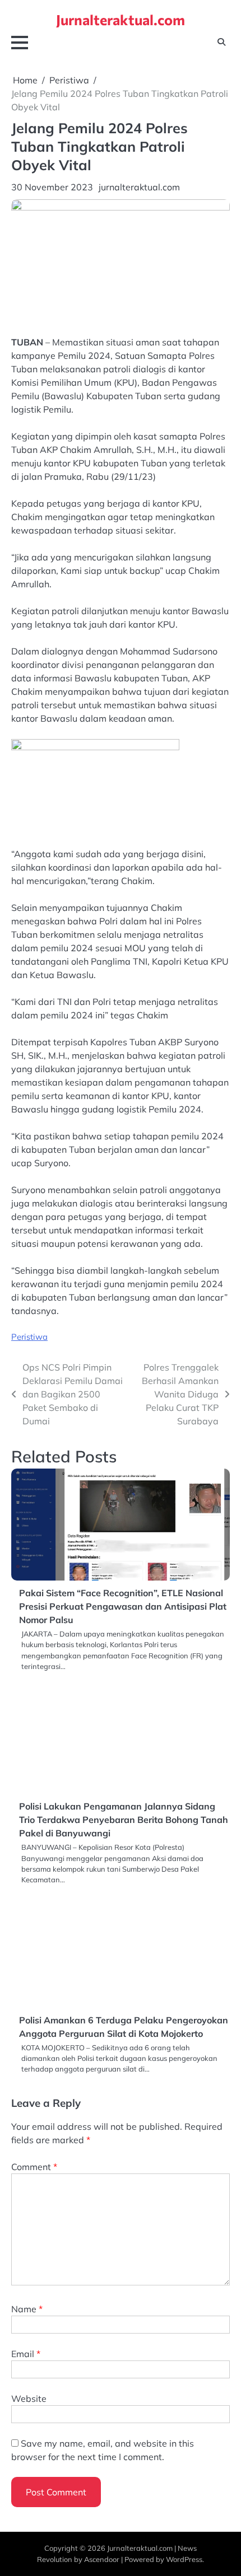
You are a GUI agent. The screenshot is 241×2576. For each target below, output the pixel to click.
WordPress (184, 2559)
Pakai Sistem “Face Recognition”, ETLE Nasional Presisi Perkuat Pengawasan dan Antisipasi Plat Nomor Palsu (123, 1606)
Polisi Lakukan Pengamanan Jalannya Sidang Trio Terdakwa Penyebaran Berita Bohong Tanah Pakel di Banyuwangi (124, 1820)
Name (27, 2309)
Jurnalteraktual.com (121, 19)
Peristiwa (29, 1337)
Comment (34, 2167)
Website (29, 2399)
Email (26, 2354)
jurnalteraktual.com (139, 187)
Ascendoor (102, 2559)
